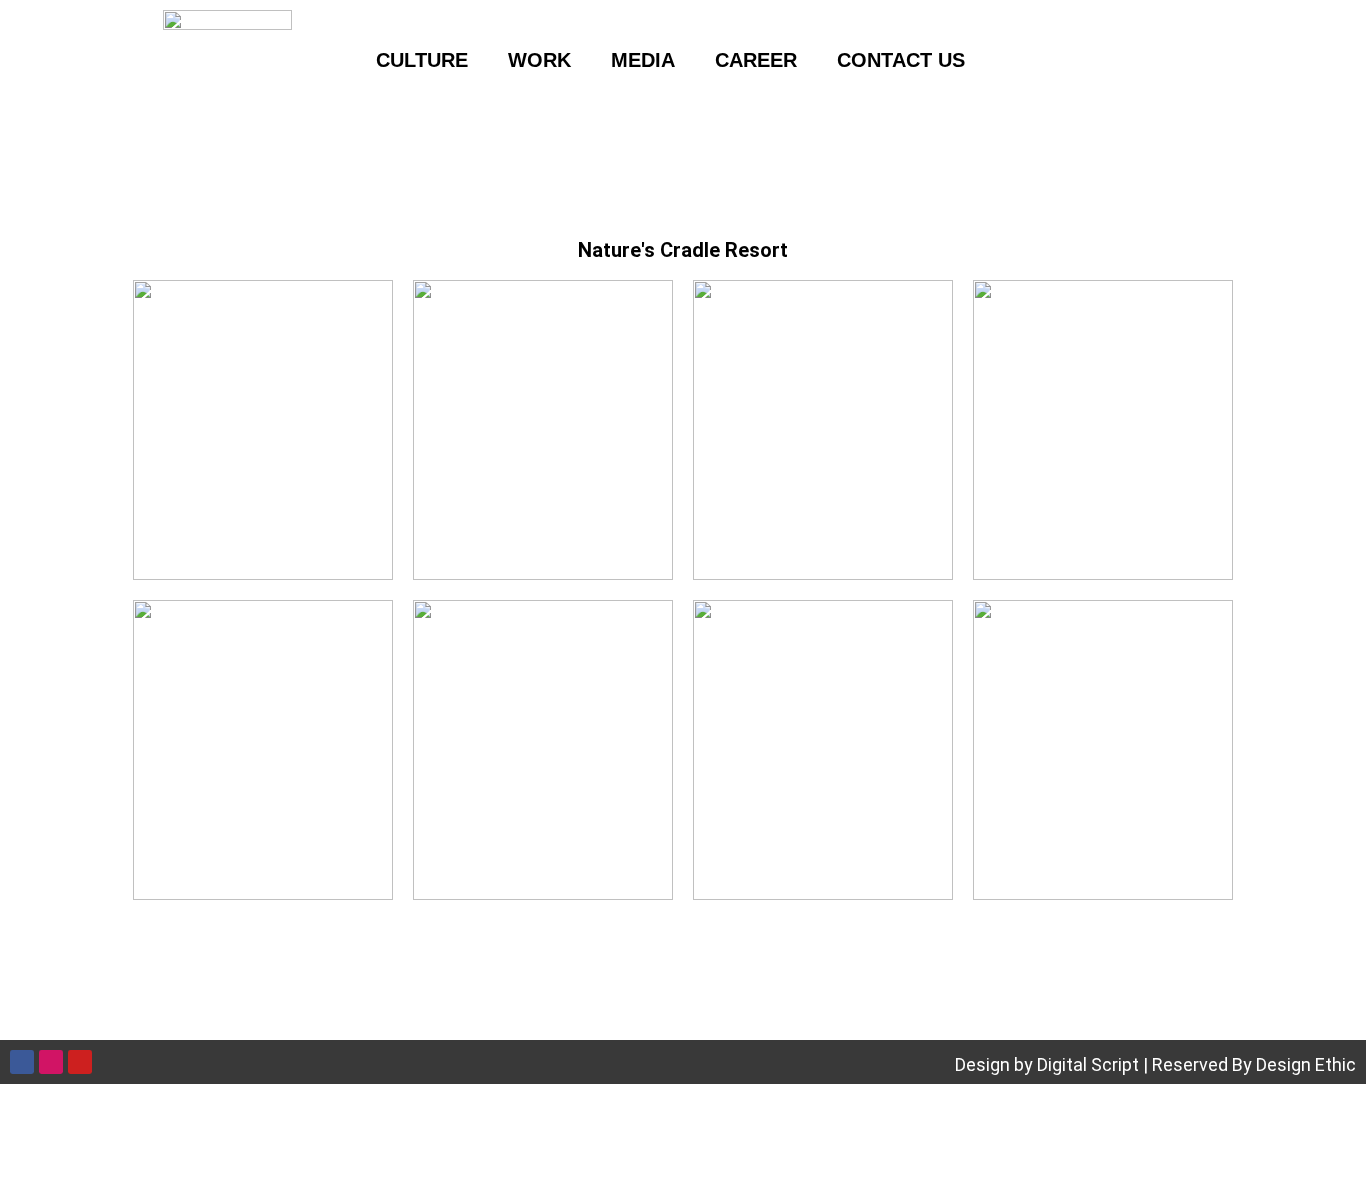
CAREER (756, 60)
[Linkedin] (1191, 60)
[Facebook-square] (1044, 60)
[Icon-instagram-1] (1118, 60)
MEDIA (643, 60)
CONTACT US (901, 60)
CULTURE (422, 60)
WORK (539, 60)
